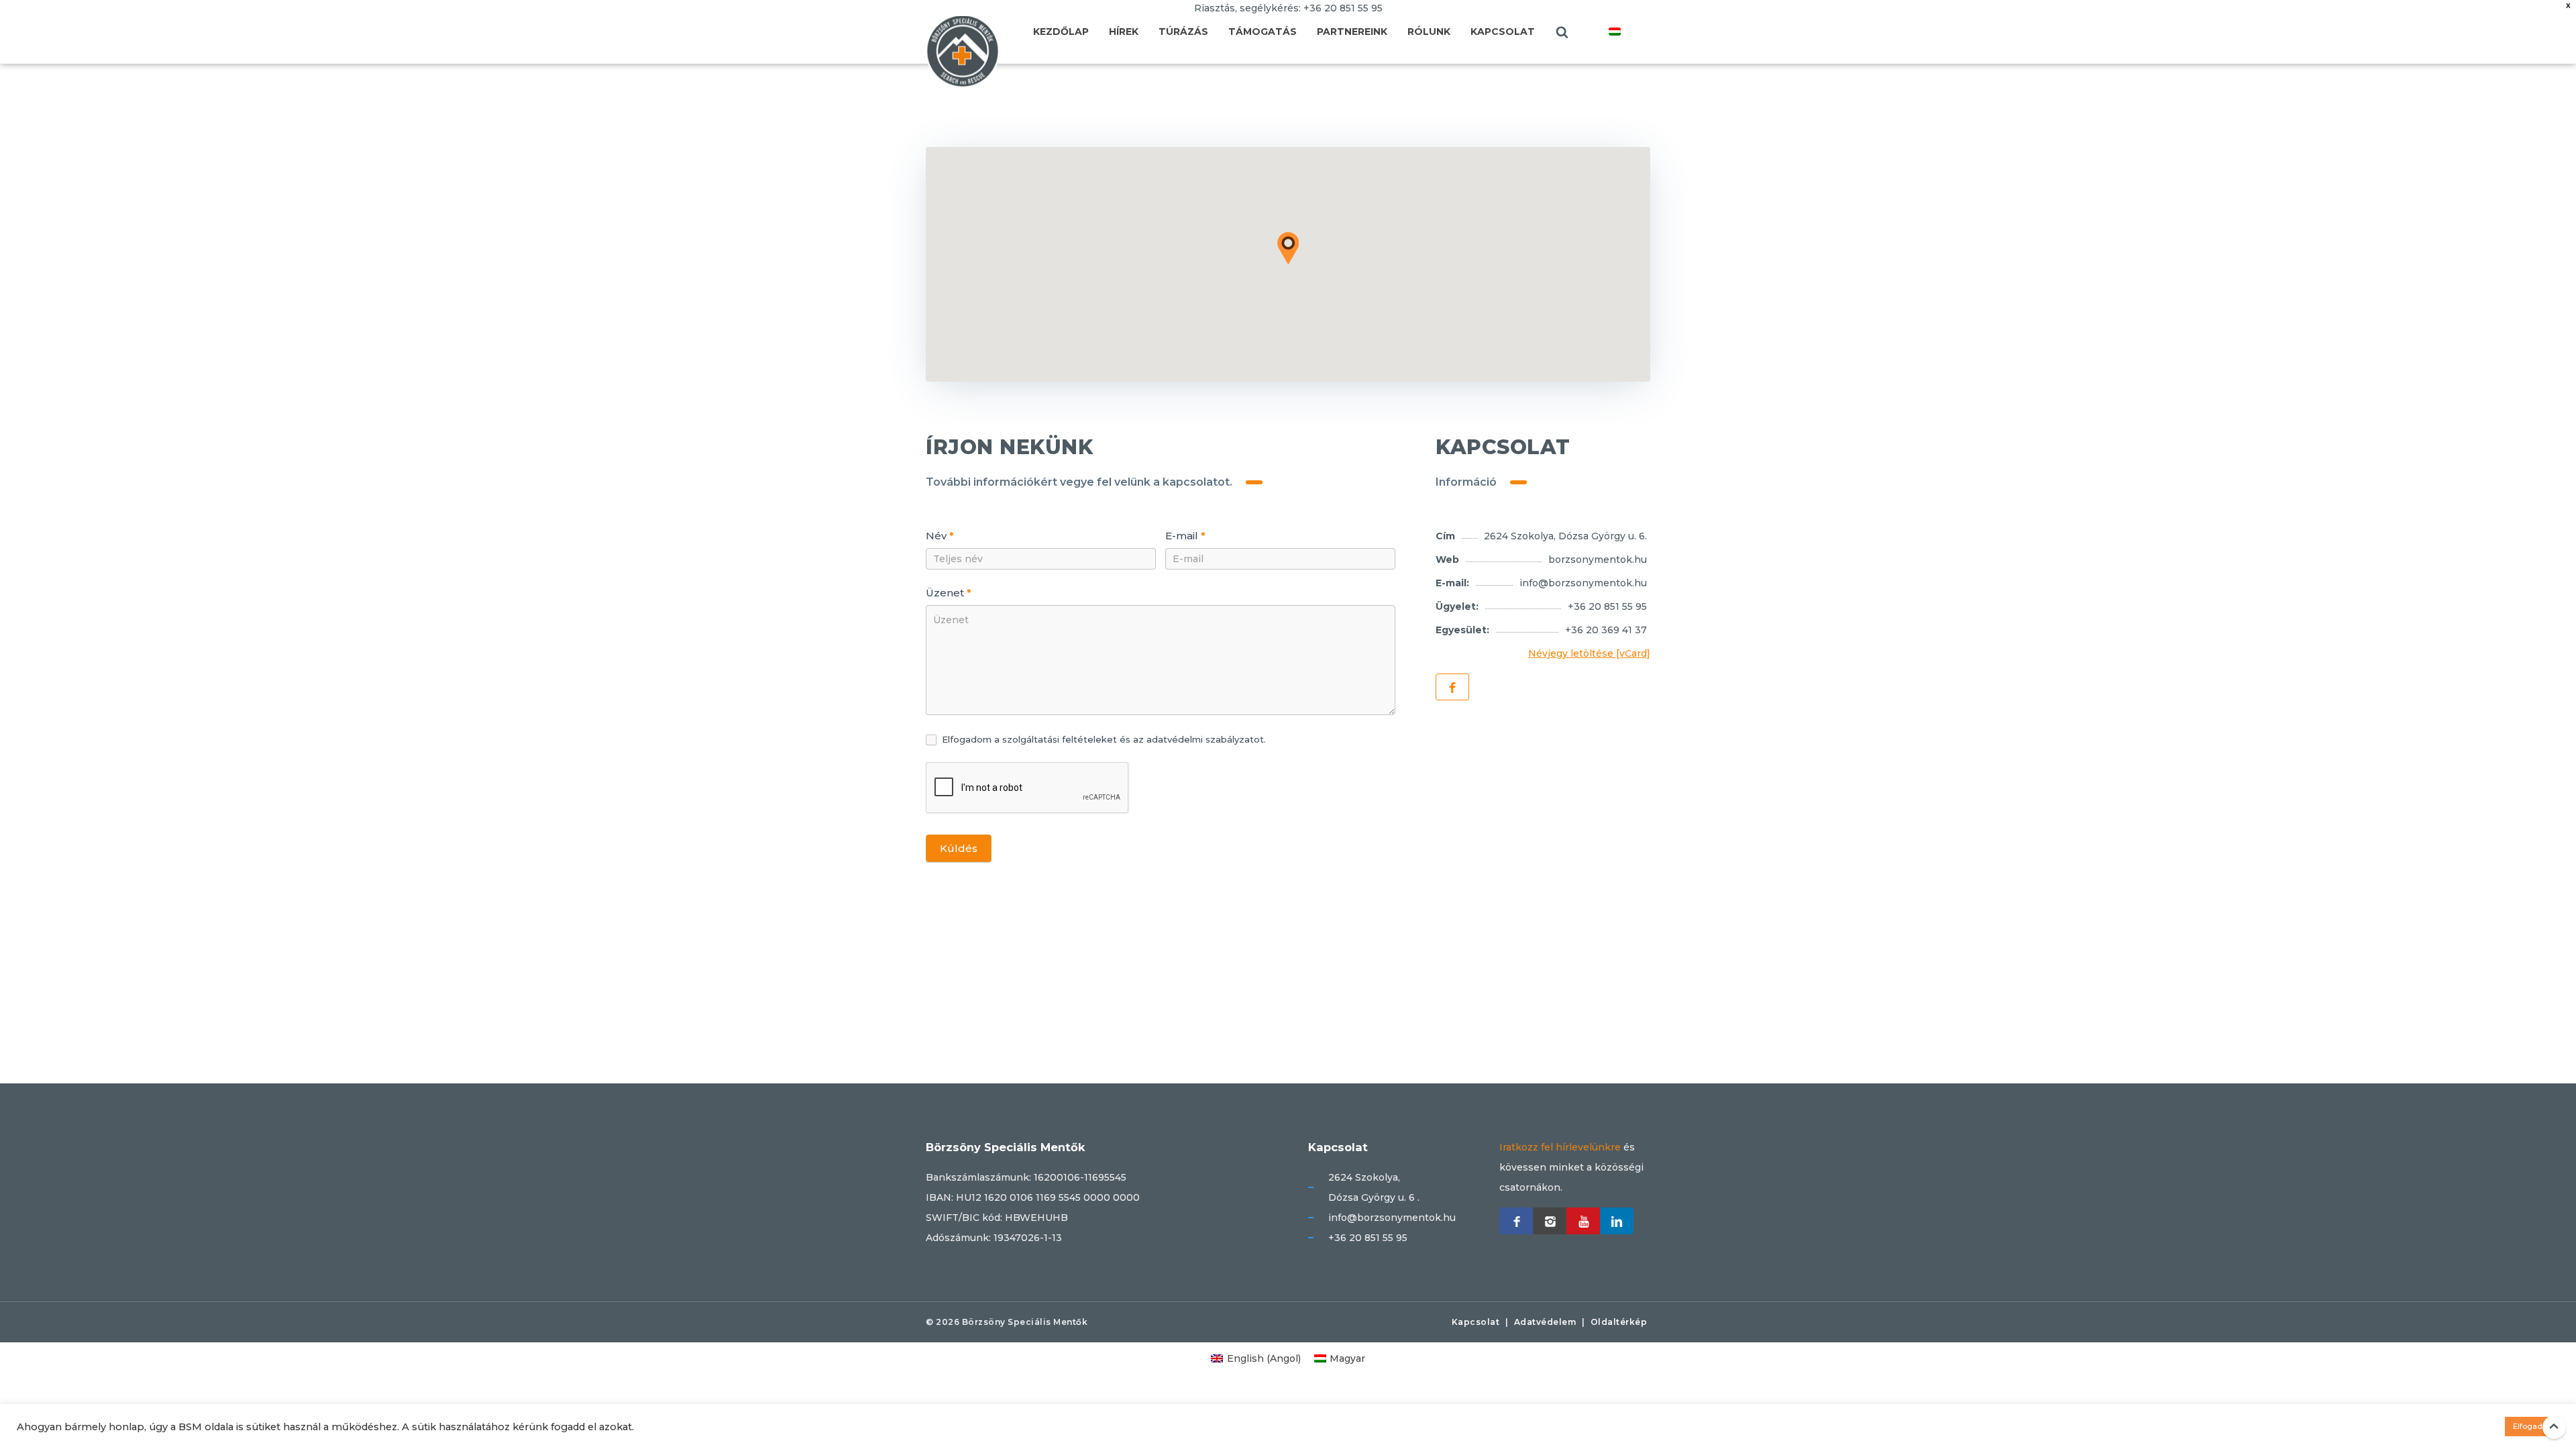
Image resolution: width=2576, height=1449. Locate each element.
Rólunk (1429, 32)
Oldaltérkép (1619, 1322)
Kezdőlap (1061, 32)
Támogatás (1263, 32)
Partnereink (1352, 32)
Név (940, 536)
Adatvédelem (1545, 1322)
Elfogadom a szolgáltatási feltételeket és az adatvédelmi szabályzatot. (1103, 739)
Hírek (1124, 32)
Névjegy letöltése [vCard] (1589, 653)
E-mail (1185, 536)
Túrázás (1183, 32)
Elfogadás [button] (2532, 1426)
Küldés (959, 848)
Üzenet (949, 593)
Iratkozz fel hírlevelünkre (1560, 1147)
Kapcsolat (1503, 32)
